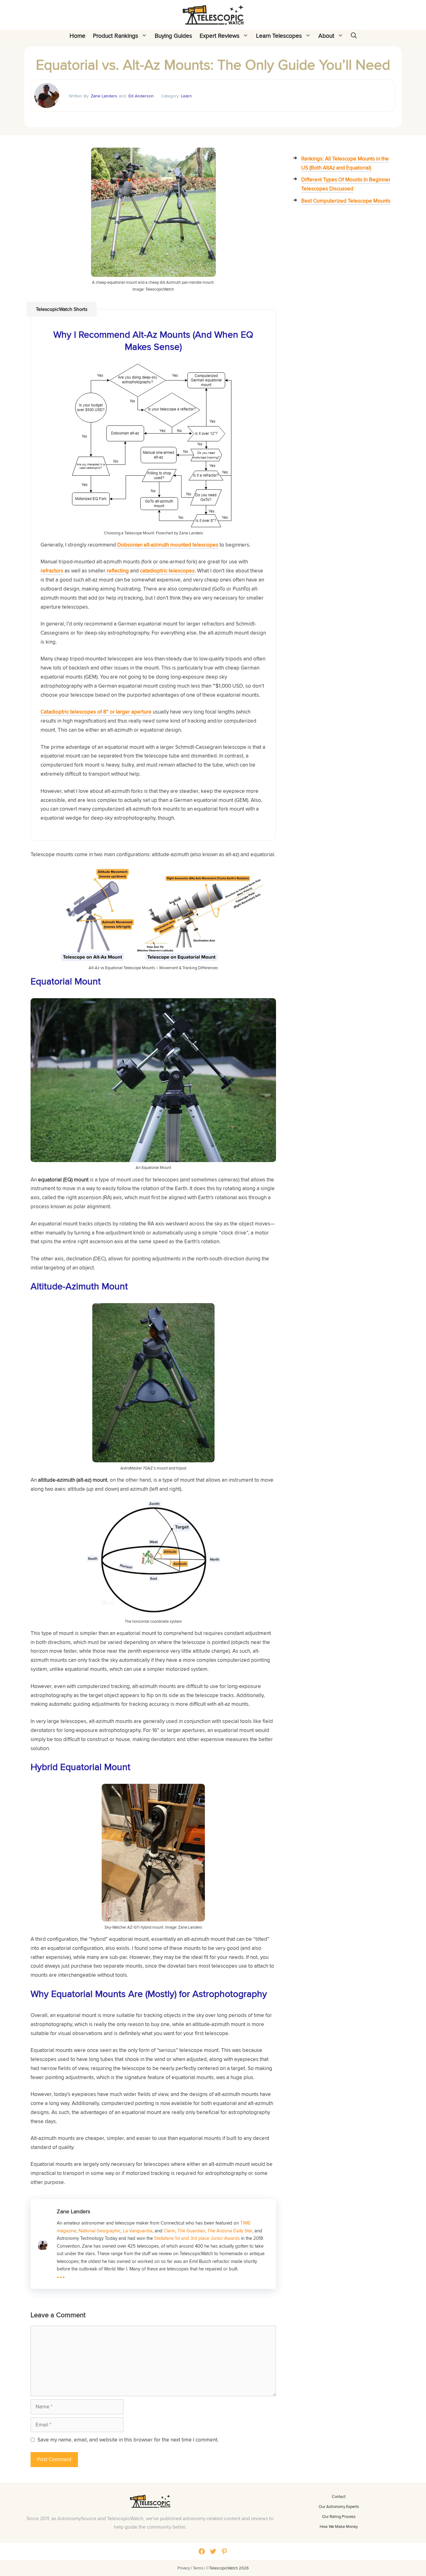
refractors (52, 571)
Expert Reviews (220, 36)
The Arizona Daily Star (230, 2230)
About (326, 36)
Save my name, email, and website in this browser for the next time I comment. (128, 2440)
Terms (198, 2568)
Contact (339, 2496)
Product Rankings (116, 36)
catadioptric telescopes (167, 571)
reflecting (118, 571)
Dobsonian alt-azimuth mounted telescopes (168, 545)
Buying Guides (173, 36)
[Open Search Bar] (354, 36)
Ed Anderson (141, 96)
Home (77, 36)
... (61, 2274)
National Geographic (100, 2230)
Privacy (184, 2568)
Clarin (169, 2230)
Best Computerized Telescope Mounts (346, 201)
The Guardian (191, 2230)
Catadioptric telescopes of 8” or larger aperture (96, 712)
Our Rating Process (339, 2516)
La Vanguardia (138, 2230)
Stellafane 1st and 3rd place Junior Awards (197, 2238)
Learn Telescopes (279, 36)
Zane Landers (104, 96)
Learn (186, 96)
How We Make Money (339, 2526)
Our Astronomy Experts (339, 2506)
